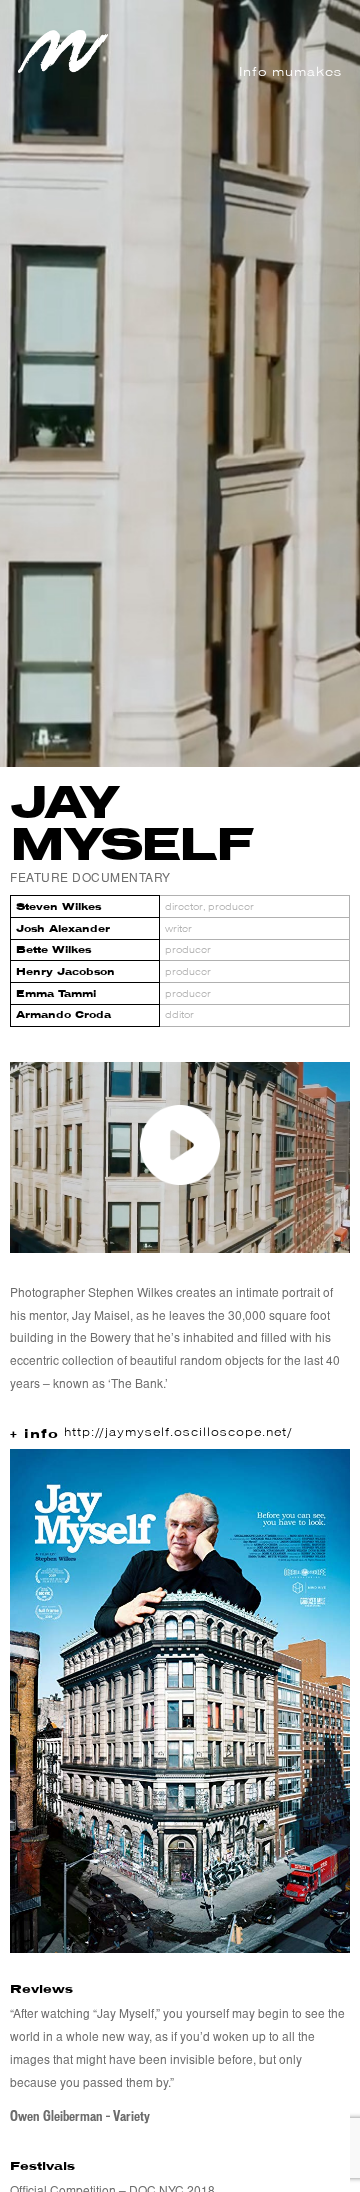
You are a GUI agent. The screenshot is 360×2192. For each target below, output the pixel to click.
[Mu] (63, 68)
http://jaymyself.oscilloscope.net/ (178, 1433)
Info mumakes (290, 72)
